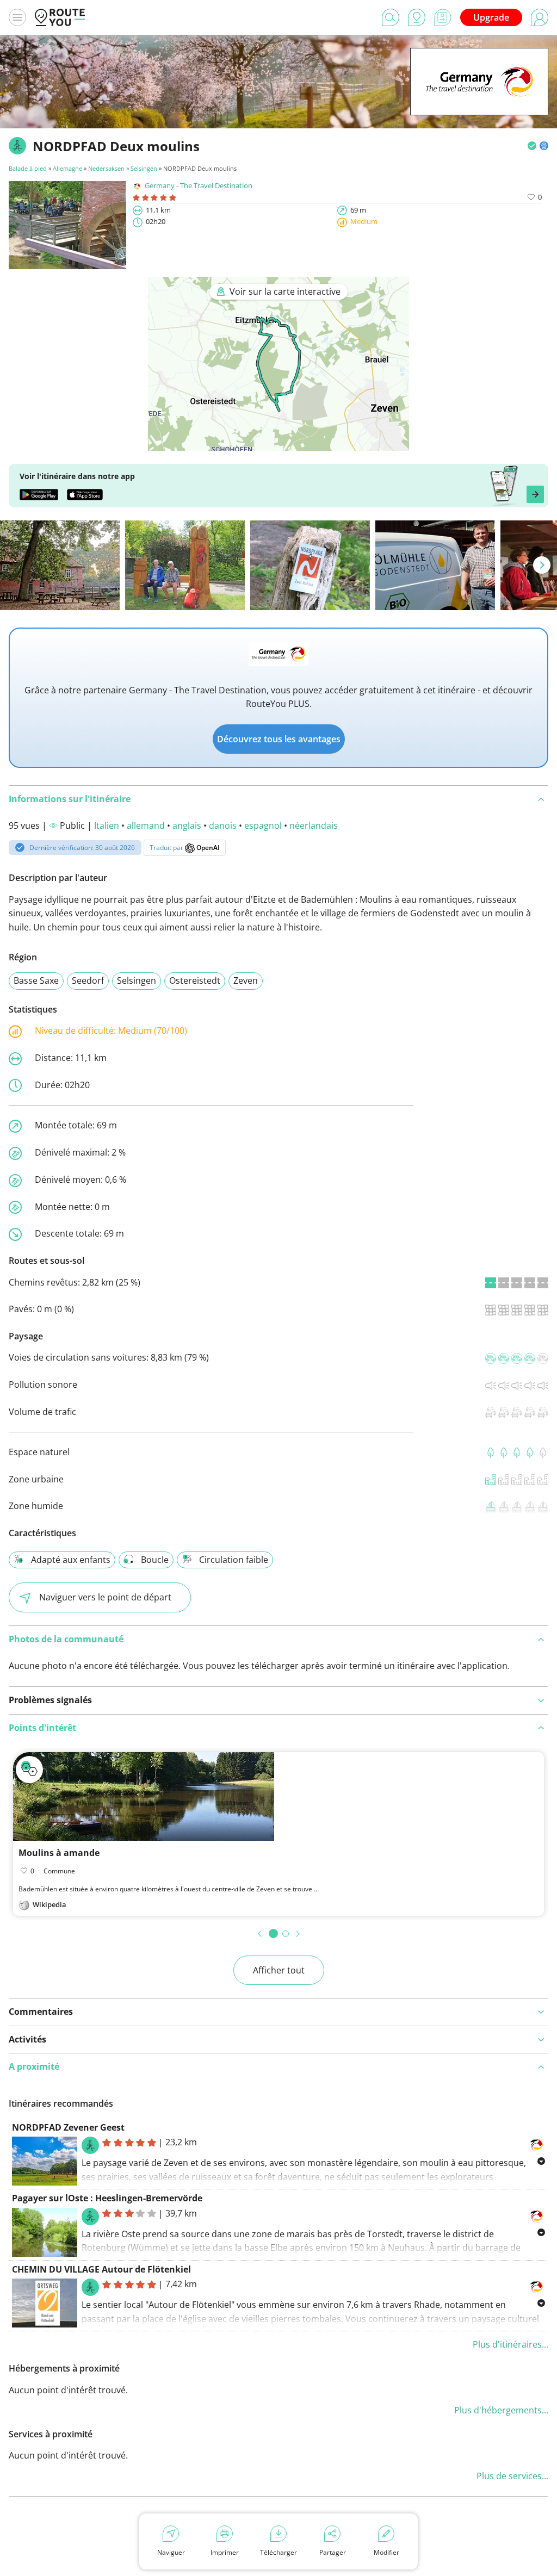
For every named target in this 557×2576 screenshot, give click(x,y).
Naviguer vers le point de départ (105, 1597)
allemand (146, 825)
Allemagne (67, 168)
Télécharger (278, 2552)
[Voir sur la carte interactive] (278, 443)
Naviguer (171, 2552)
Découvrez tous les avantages (279, 739)
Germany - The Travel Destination (199, 185)
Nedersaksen (106, 168)
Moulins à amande (59, 1853)
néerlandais (314, 825)
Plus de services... (512, 2476)
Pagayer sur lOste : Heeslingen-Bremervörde (107, 2198)
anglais (187, 825)
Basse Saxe (36, 980)
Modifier (386, 2552)
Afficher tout (279, 1970)
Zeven (246, 980)
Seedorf (88, 980)
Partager (333, 2552)
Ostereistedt (195, 980)
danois (223, 825)
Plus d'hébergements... (501, 2410)
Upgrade (491, 17)
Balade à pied (29, 168)
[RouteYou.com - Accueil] (60, 17)
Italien (107, 825)
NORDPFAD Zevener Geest (68, 2127)
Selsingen (144, 168)
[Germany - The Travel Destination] (479, 98)
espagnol (263, 825)
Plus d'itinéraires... (510, 2344)
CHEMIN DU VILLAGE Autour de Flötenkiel (101, 2269)
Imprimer (225, 2552)
